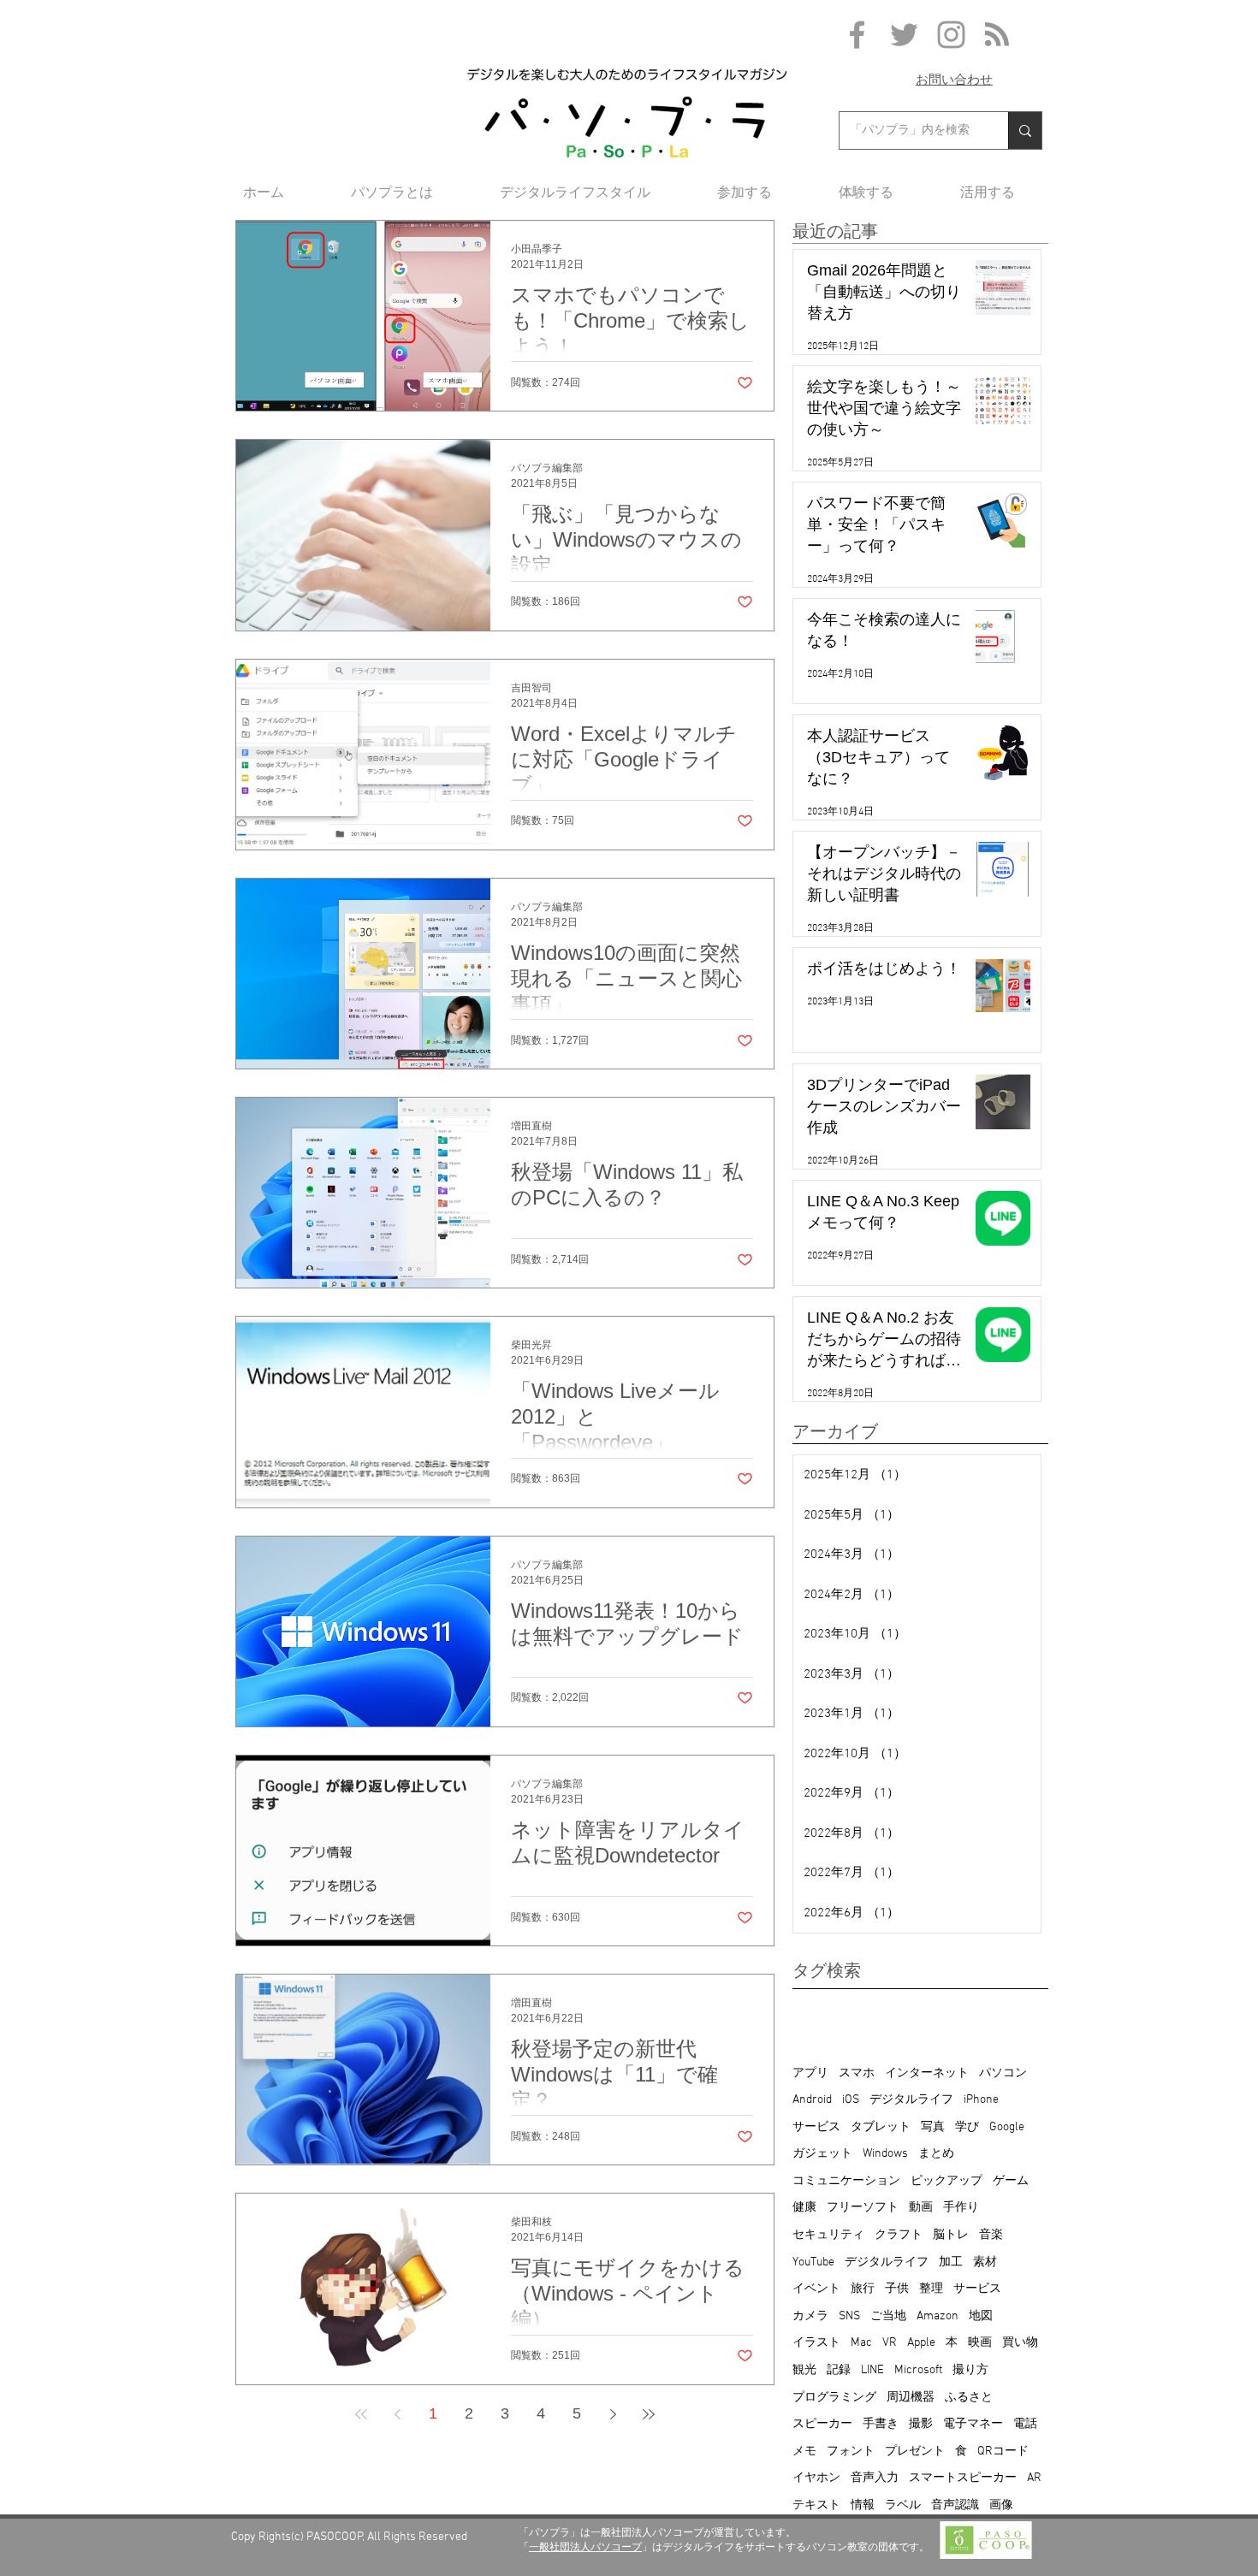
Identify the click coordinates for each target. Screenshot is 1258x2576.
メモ (804, 2452)
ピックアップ (946, 2181)
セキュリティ (828, 2235)
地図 (981, 2316)
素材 (985, 2262)
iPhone (981, 2100)
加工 (951, 2262)
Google (1007, 2127)
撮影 (921, 2424)
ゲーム (1011, 2181)
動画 (921, 2208)
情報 (863, 2505)
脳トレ (951, 2235)
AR (1034, 2478)
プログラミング (834, 2398)
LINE (872, 2370)
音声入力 (875, 2478)
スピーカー (822, 2424)
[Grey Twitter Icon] (904, 35)
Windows (885, 2154)
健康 (804, 2208)
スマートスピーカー (963, 2478)
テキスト (816, 2505)
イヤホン (816, 2478)
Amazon (938, 2316)
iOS (851, 2100)
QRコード (1003, 2452)
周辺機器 (911, 2398)
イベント (816, 2289)
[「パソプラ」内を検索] (1025, 130)
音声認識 (955, 2505)
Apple (921, 2343)
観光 (804, 2370)
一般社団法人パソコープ (585, 2547)
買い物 (1020, 2343)
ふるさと (969, 2398)
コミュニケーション (846, 2181)
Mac (861, 2343)
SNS (849, 2316)
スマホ (857, 2073)
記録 (839, 2370)
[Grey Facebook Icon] (857, 35)
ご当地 (888, 2316)
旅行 (863, 2289)
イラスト (816, 2343)
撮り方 (970, 2370)
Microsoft (918, 2370)
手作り (961, 2208)
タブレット (881, 2127)
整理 (931, 2289)
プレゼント (915, 2452)
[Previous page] (397, 2414)
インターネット (927, 2073)
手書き (881, 2424)
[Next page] (613, 2414)
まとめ (936, 2154)
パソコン (1003, 2073)
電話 (1025, 2424)
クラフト (899, 2235)
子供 (897, 2289)
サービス (816, 2127)
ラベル (903, 2505)
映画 (980, 2343)
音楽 (991, 2235)
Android (812, 2100)
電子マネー (973, 2424)
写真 (933, 2127)
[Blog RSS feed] (997, 35)
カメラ (810, 2316)
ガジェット (822, 2154)
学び (967, 2127)
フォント (851, 2452)
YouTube (813, 2262)
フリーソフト (863, 2208)
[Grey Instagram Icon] (951, 35)
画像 (1001, 2505)
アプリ (810, 2073)
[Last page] (649, 2414)
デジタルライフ (911, 2100)
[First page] (361, 2414)
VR (890, 2343)
